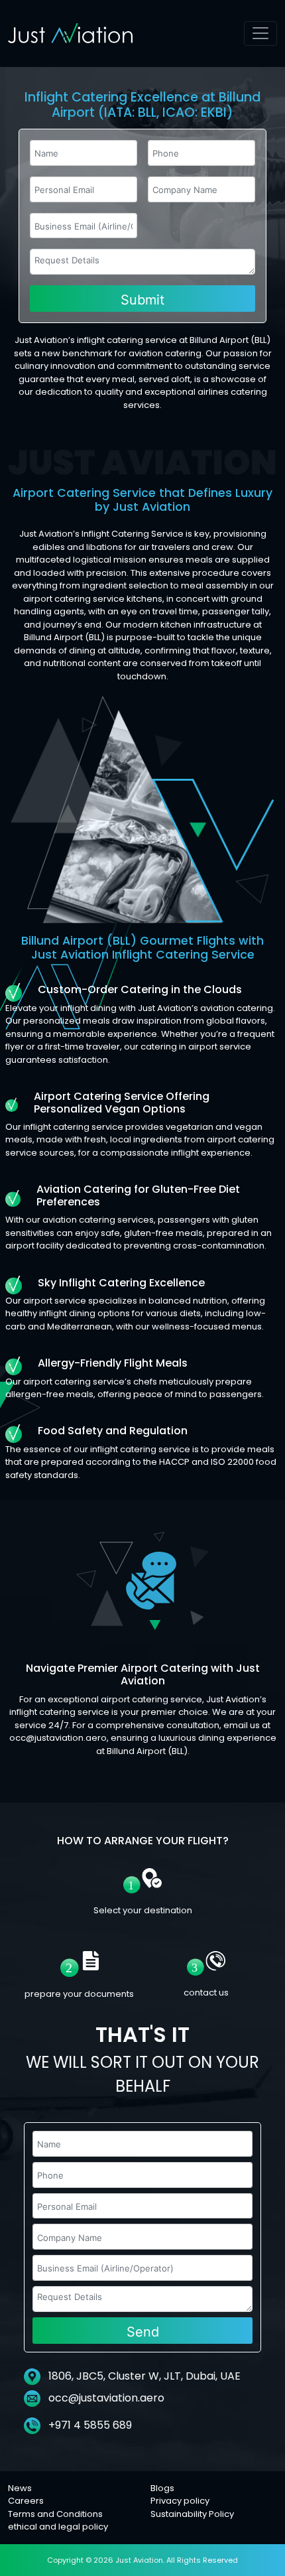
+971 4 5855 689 (89, 2425)
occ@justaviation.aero (106, 2398)
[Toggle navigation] (260, 34)
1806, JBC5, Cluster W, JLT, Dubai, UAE (143, 2376)
